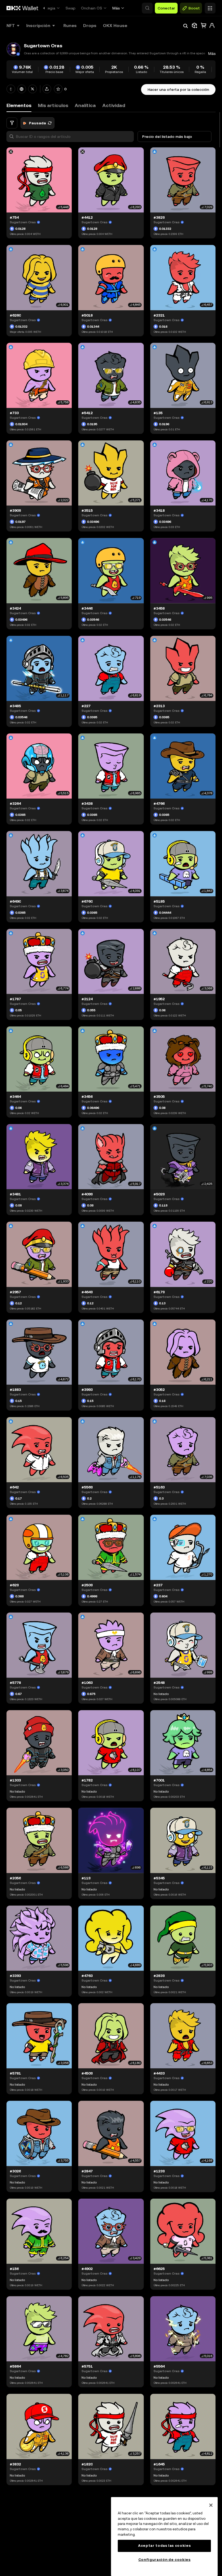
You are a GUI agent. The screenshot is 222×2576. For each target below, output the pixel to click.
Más (116, 8)
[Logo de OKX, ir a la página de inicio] (22, 8)
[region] (164, 2537)
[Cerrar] (211, 2505)
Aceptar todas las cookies (164, 2546)
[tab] (53, 106)
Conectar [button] (166, 8)
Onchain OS (92, 8)
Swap (71, 8)
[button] (147, 8)
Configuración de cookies (164, 2560)
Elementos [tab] (19, 105)
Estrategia (46, 8)
